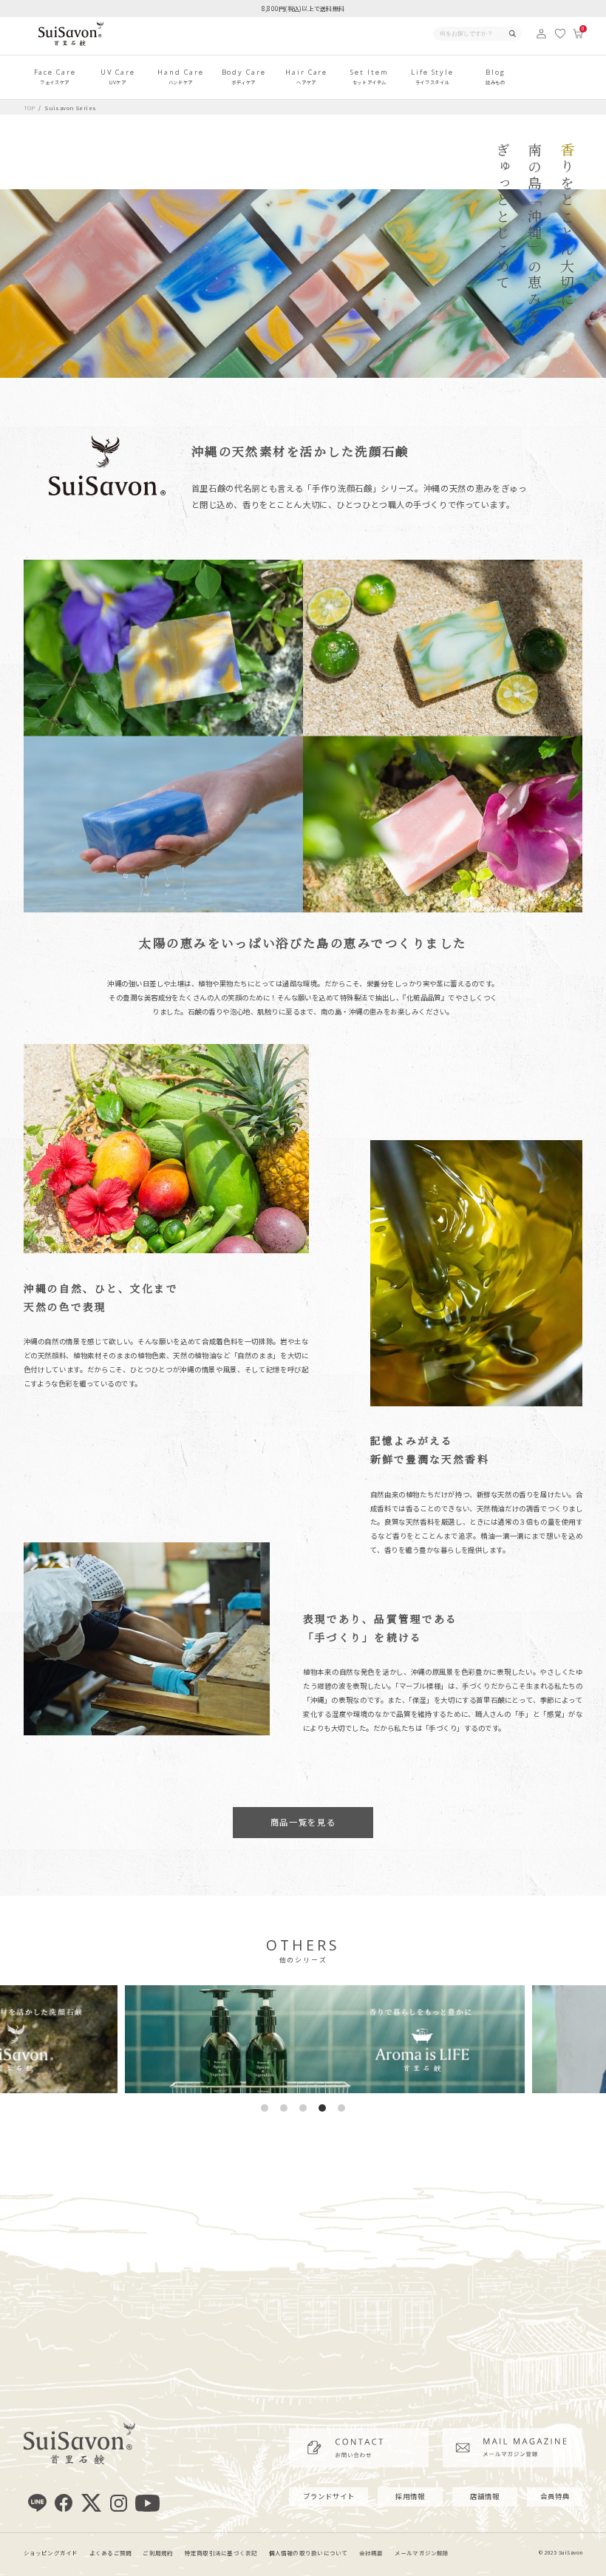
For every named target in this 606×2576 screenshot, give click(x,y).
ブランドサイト (329, 2496)
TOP (30, 108)
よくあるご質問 (111, 2553)
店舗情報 (485, 2496)
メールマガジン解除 (422, 2553)
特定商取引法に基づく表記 (221, 2553)
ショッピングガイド (51, 2553)
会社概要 (371, 2553)
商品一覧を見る (303, 1822)
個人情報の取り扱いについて (309, 2553)
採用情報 (410, 2496)
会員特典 (555, 2496)
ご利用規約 (158, 2553)
